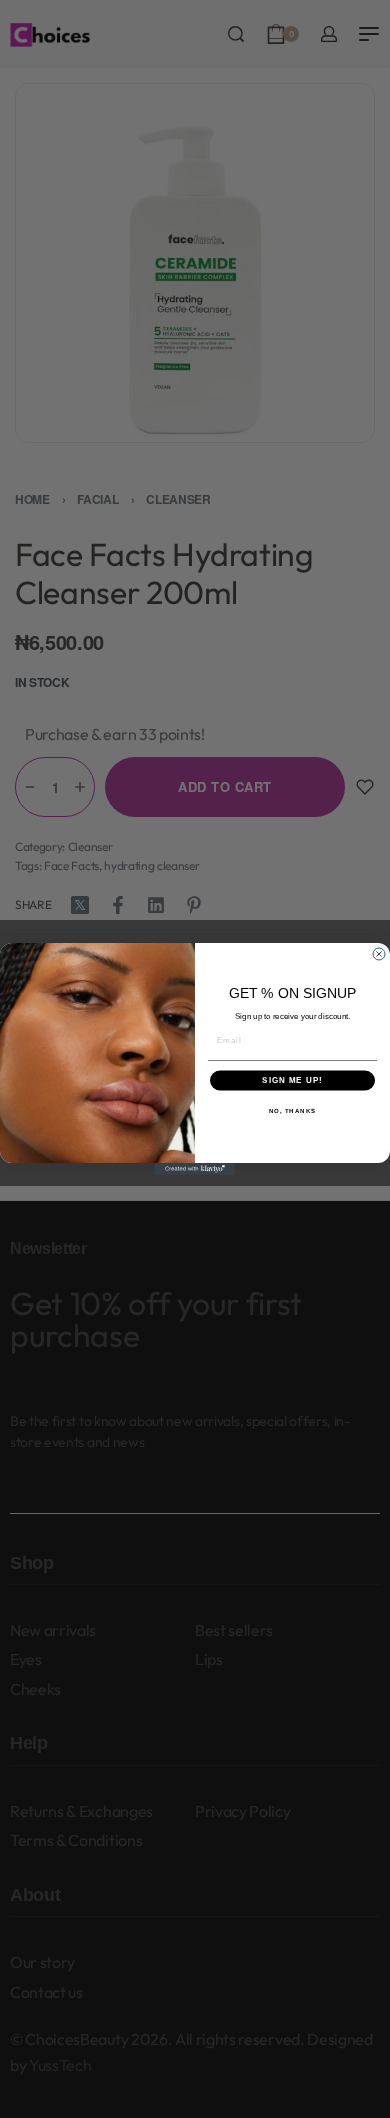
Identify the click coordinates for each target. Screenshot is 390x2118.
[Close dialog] (379, 954)
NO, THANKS (293, 1110)
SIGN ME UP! (292, 1080)
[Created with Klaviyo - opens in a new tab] (195, 1169)
